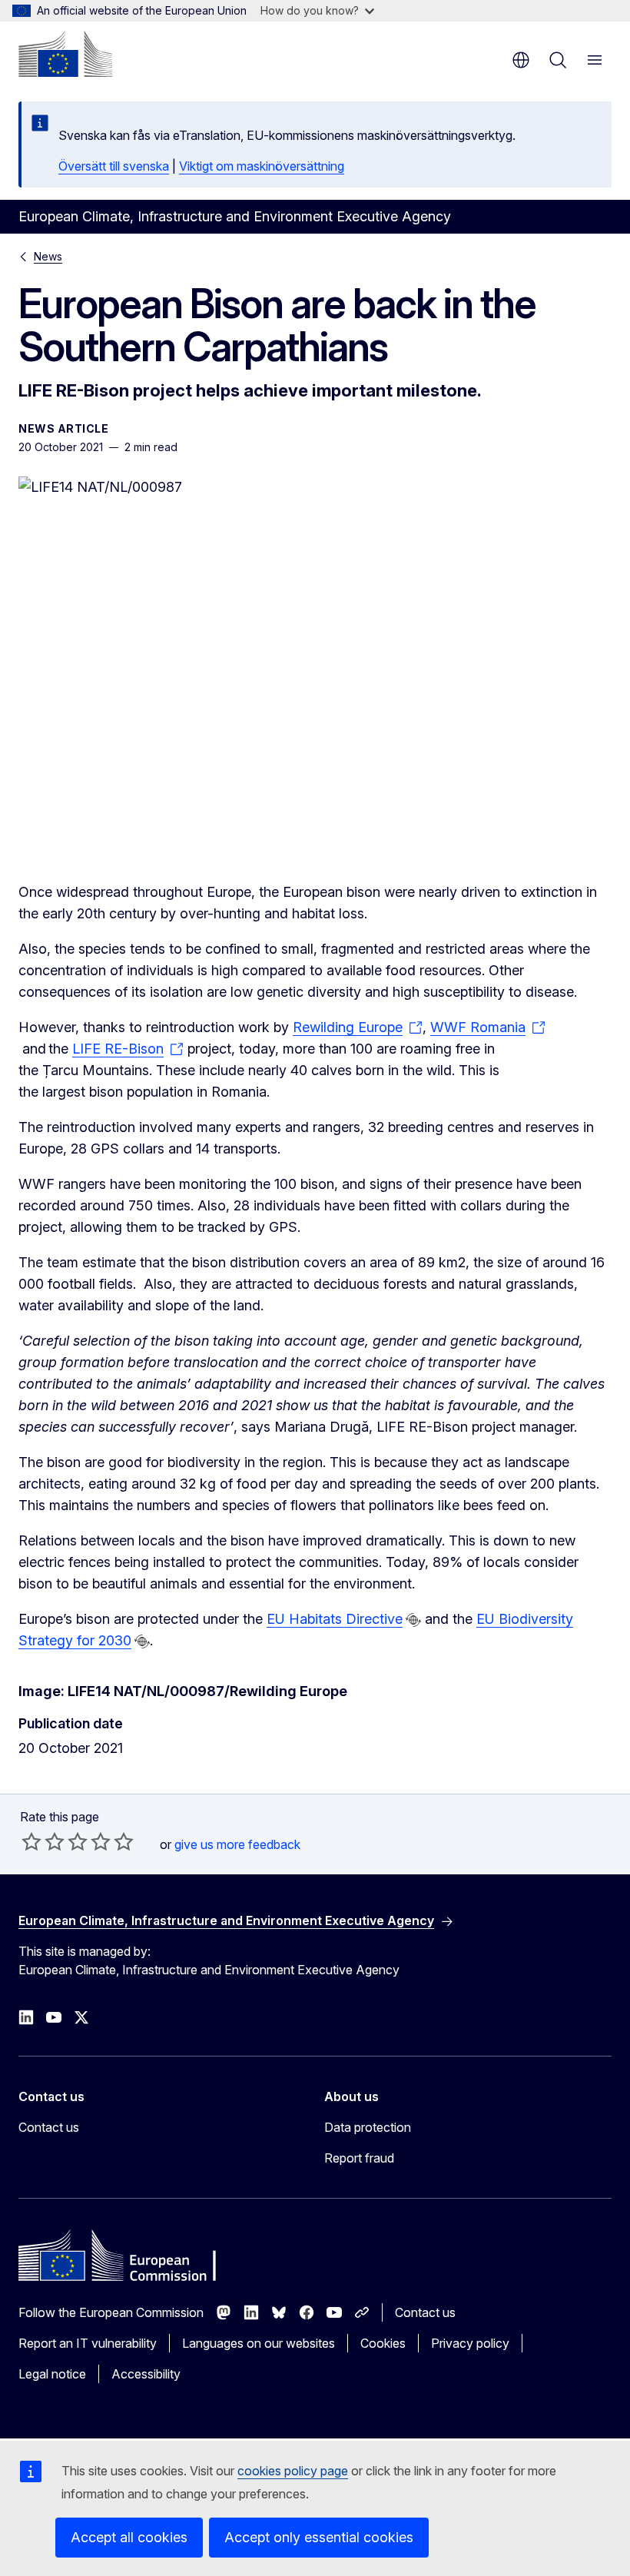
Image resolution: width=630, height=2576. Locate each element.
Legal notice (52, 2374)
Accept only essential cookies (319, 2537)
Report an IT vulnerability (88, 2343)
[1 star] (31, 1841)
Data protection (368, 2127)
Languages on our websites (259, 2343)
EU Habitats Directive (335, 1619)
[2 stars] (43, 1841)
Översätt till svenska (114, 166)
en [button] (521, 60)
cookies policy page (293, 2471)
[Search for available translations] (413, 1620)
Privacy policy (470, 2343)
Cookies (383, 2343)
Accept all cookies (129, 2537)
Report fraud (359, 2158)
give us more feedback (237, 1844)
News (48, 256)
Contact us (49, 2127)
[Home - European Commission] (65, 54)
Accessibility (146, 2374)
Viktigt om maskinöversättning (262, 166)
